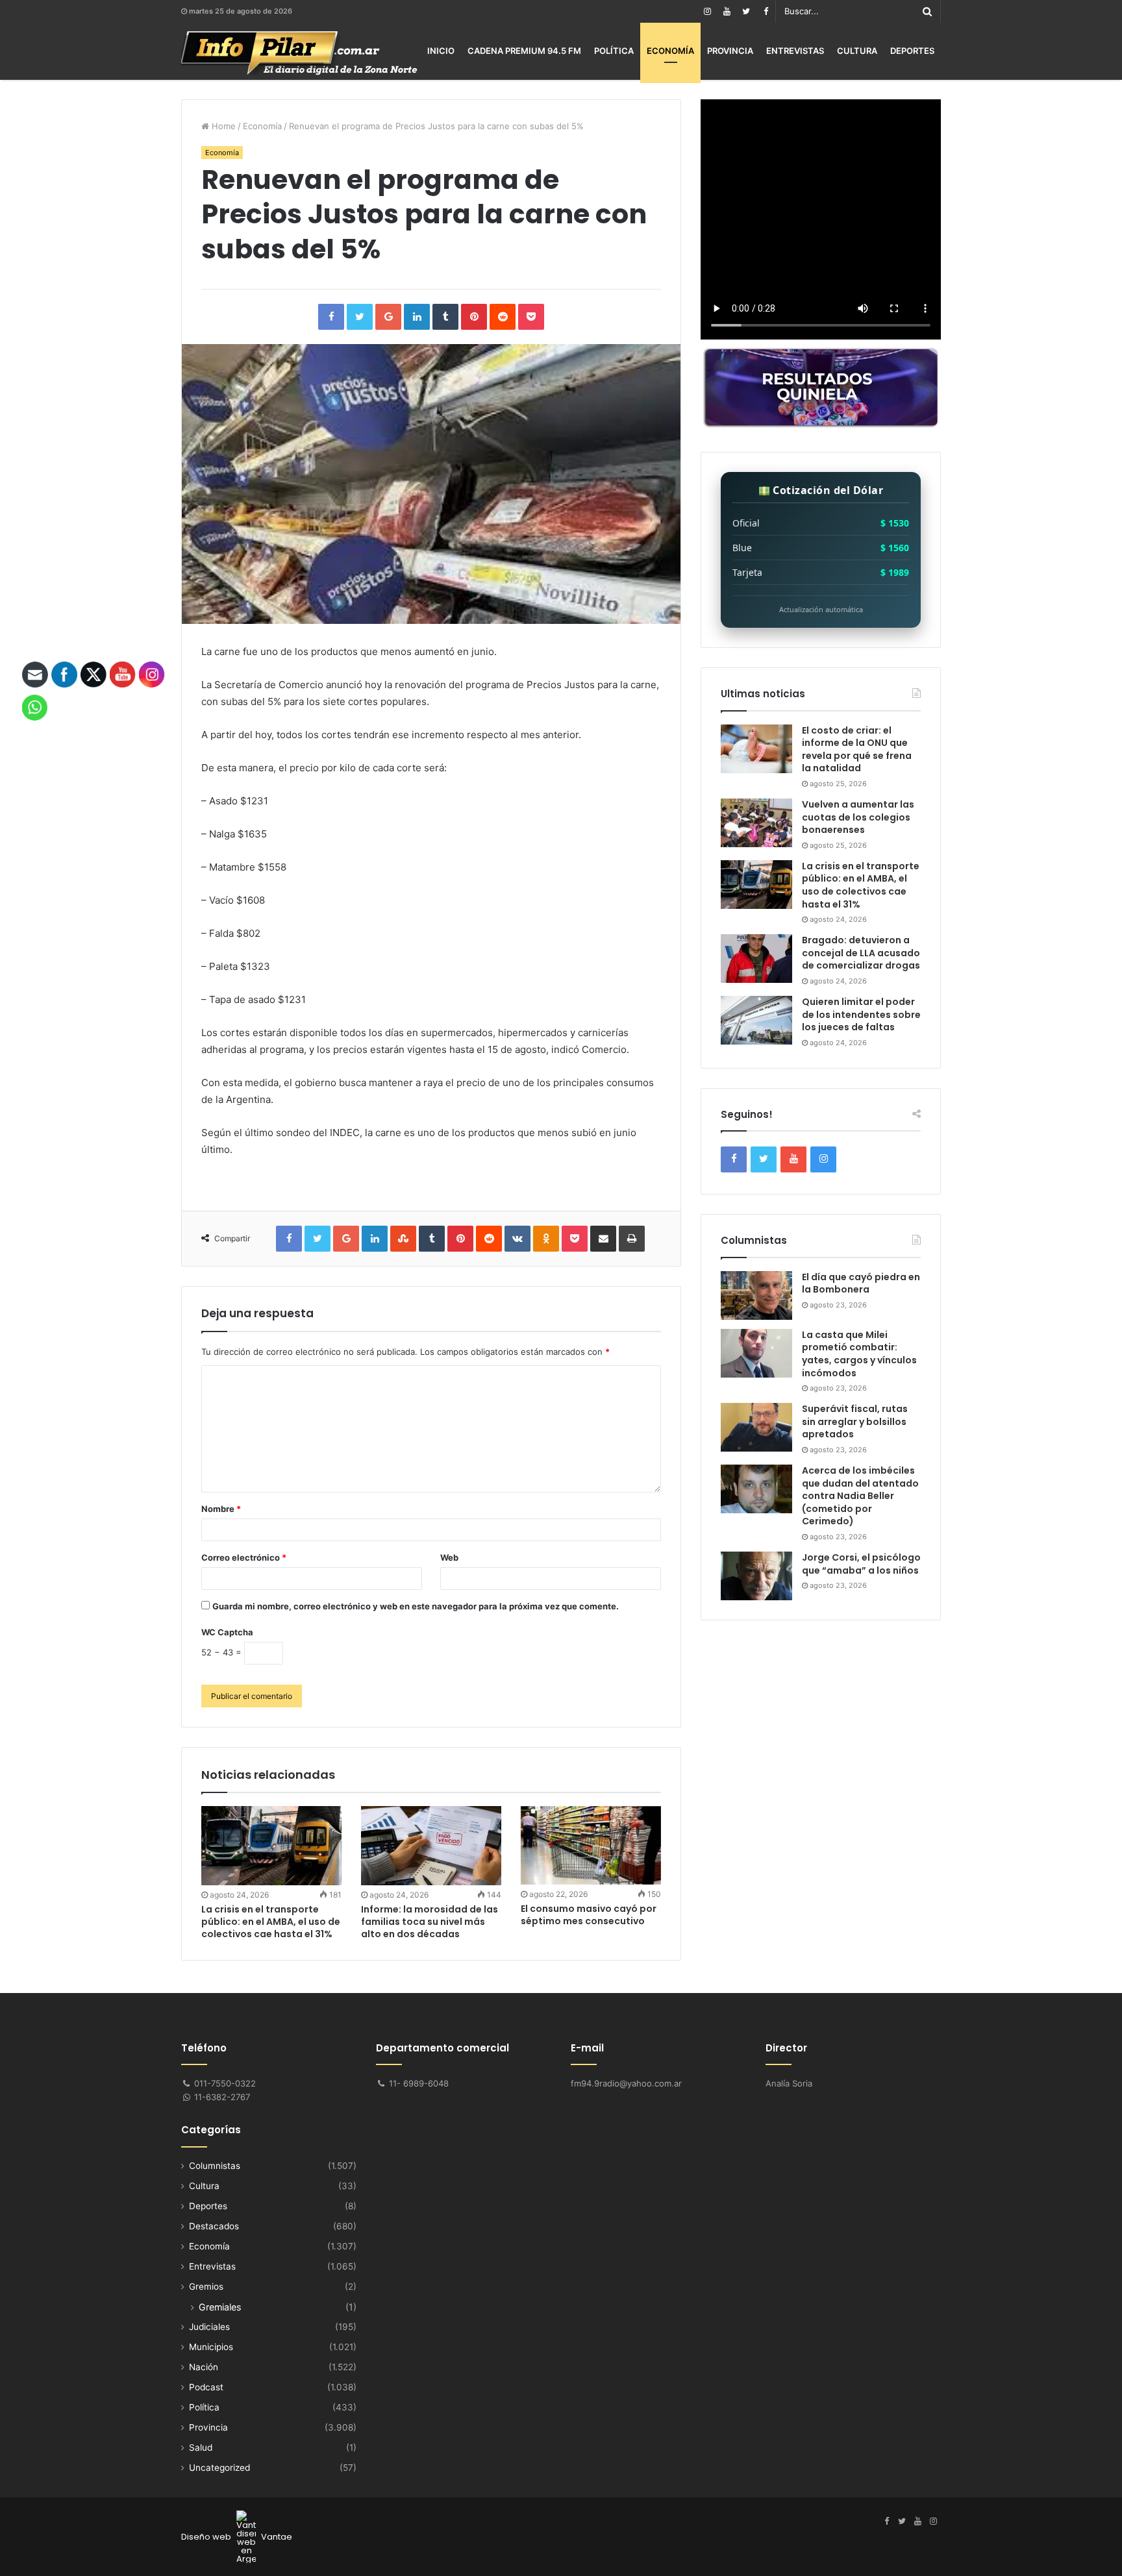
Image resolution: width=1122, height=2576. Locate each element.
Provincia (730, 51)
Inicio (441, 51)
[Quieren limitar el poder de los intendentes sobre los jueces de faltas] (756, 1020)
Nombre (221, 1509)
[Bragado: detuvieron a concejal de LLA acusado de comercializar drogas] (756, 959)
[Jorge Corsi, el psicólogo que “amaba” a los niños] (756, 1576)
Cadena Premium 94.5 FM (524, 51)
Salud (201, 2447)
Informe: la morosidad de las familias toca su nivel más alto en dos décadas (430, 1922)
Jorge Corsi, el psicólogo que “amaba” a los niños (861, 1564)
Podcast (206, 2387)
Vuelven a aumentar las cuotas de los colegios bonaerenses (858, 817)
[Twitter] (746, 11)
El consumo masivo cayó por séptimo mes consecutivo (589, 1915)
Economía (670, 51)
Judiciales (209, 2327)
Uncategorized (219, 2468)
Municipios (211, 2347)
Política (614, 51)
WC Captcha (227, 1632)
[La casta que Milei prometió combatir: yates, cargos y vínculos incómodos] (756, 1353)
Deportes (912, 51)
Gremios (206, 2286)
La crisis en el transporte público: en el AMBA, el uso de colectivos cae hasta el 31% (271, 1922)
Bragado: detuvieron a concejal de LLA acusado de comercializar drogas (861, 953)
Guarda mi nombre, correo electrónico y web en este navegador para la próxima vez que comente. (416, 1606)
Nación (204, 2367)
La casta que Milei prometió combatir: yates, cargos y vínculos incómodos (859, 1354)
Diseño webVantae (237, 2537)
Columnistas (215, 2166)
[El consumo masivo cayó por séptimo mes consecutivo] (591, 1845)
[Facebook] (766, 11)
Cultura (857, 51)
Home (222, 126)
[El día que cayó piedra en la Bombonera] (756, 1295)
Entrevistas (795, 51)
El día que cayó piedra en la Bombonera (861, 1283)
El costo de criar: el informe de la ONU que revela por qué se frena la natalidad (857, 749)
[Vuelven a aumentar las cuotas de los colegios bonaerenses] (756, 823)
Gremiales (220, 2307)
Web (449, 1557)
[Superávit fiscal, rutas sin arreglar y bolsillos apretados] (756, 1427)
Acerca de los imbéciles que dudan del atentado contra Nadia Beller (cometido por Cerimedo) (860, 1496)
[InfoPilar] (299, 53)
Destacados (214, 2226)
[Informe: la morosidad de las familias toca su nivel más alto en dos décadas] (431, 1846)
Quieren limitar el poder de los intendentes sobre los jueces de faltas (861, 1014)
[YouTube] (727, 11)
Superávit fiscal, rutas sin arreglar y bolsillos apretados (855, 1421)
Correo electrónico (244, 1557)
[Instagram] (707, 11)
